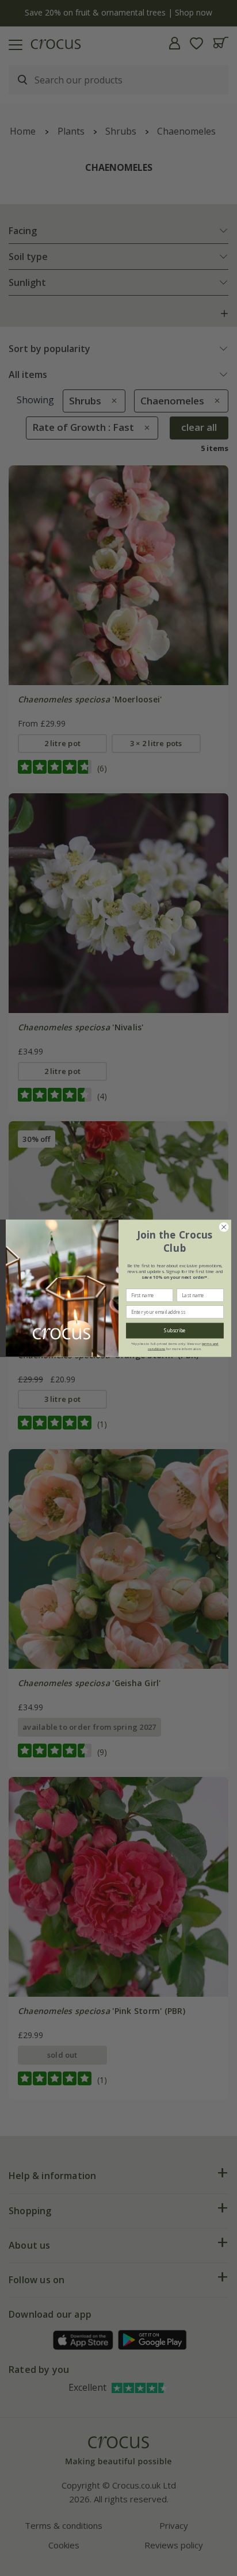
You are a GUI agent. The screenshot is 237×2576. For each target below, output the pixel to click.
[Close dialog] (224, 1227)
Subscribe (175, 1330)
